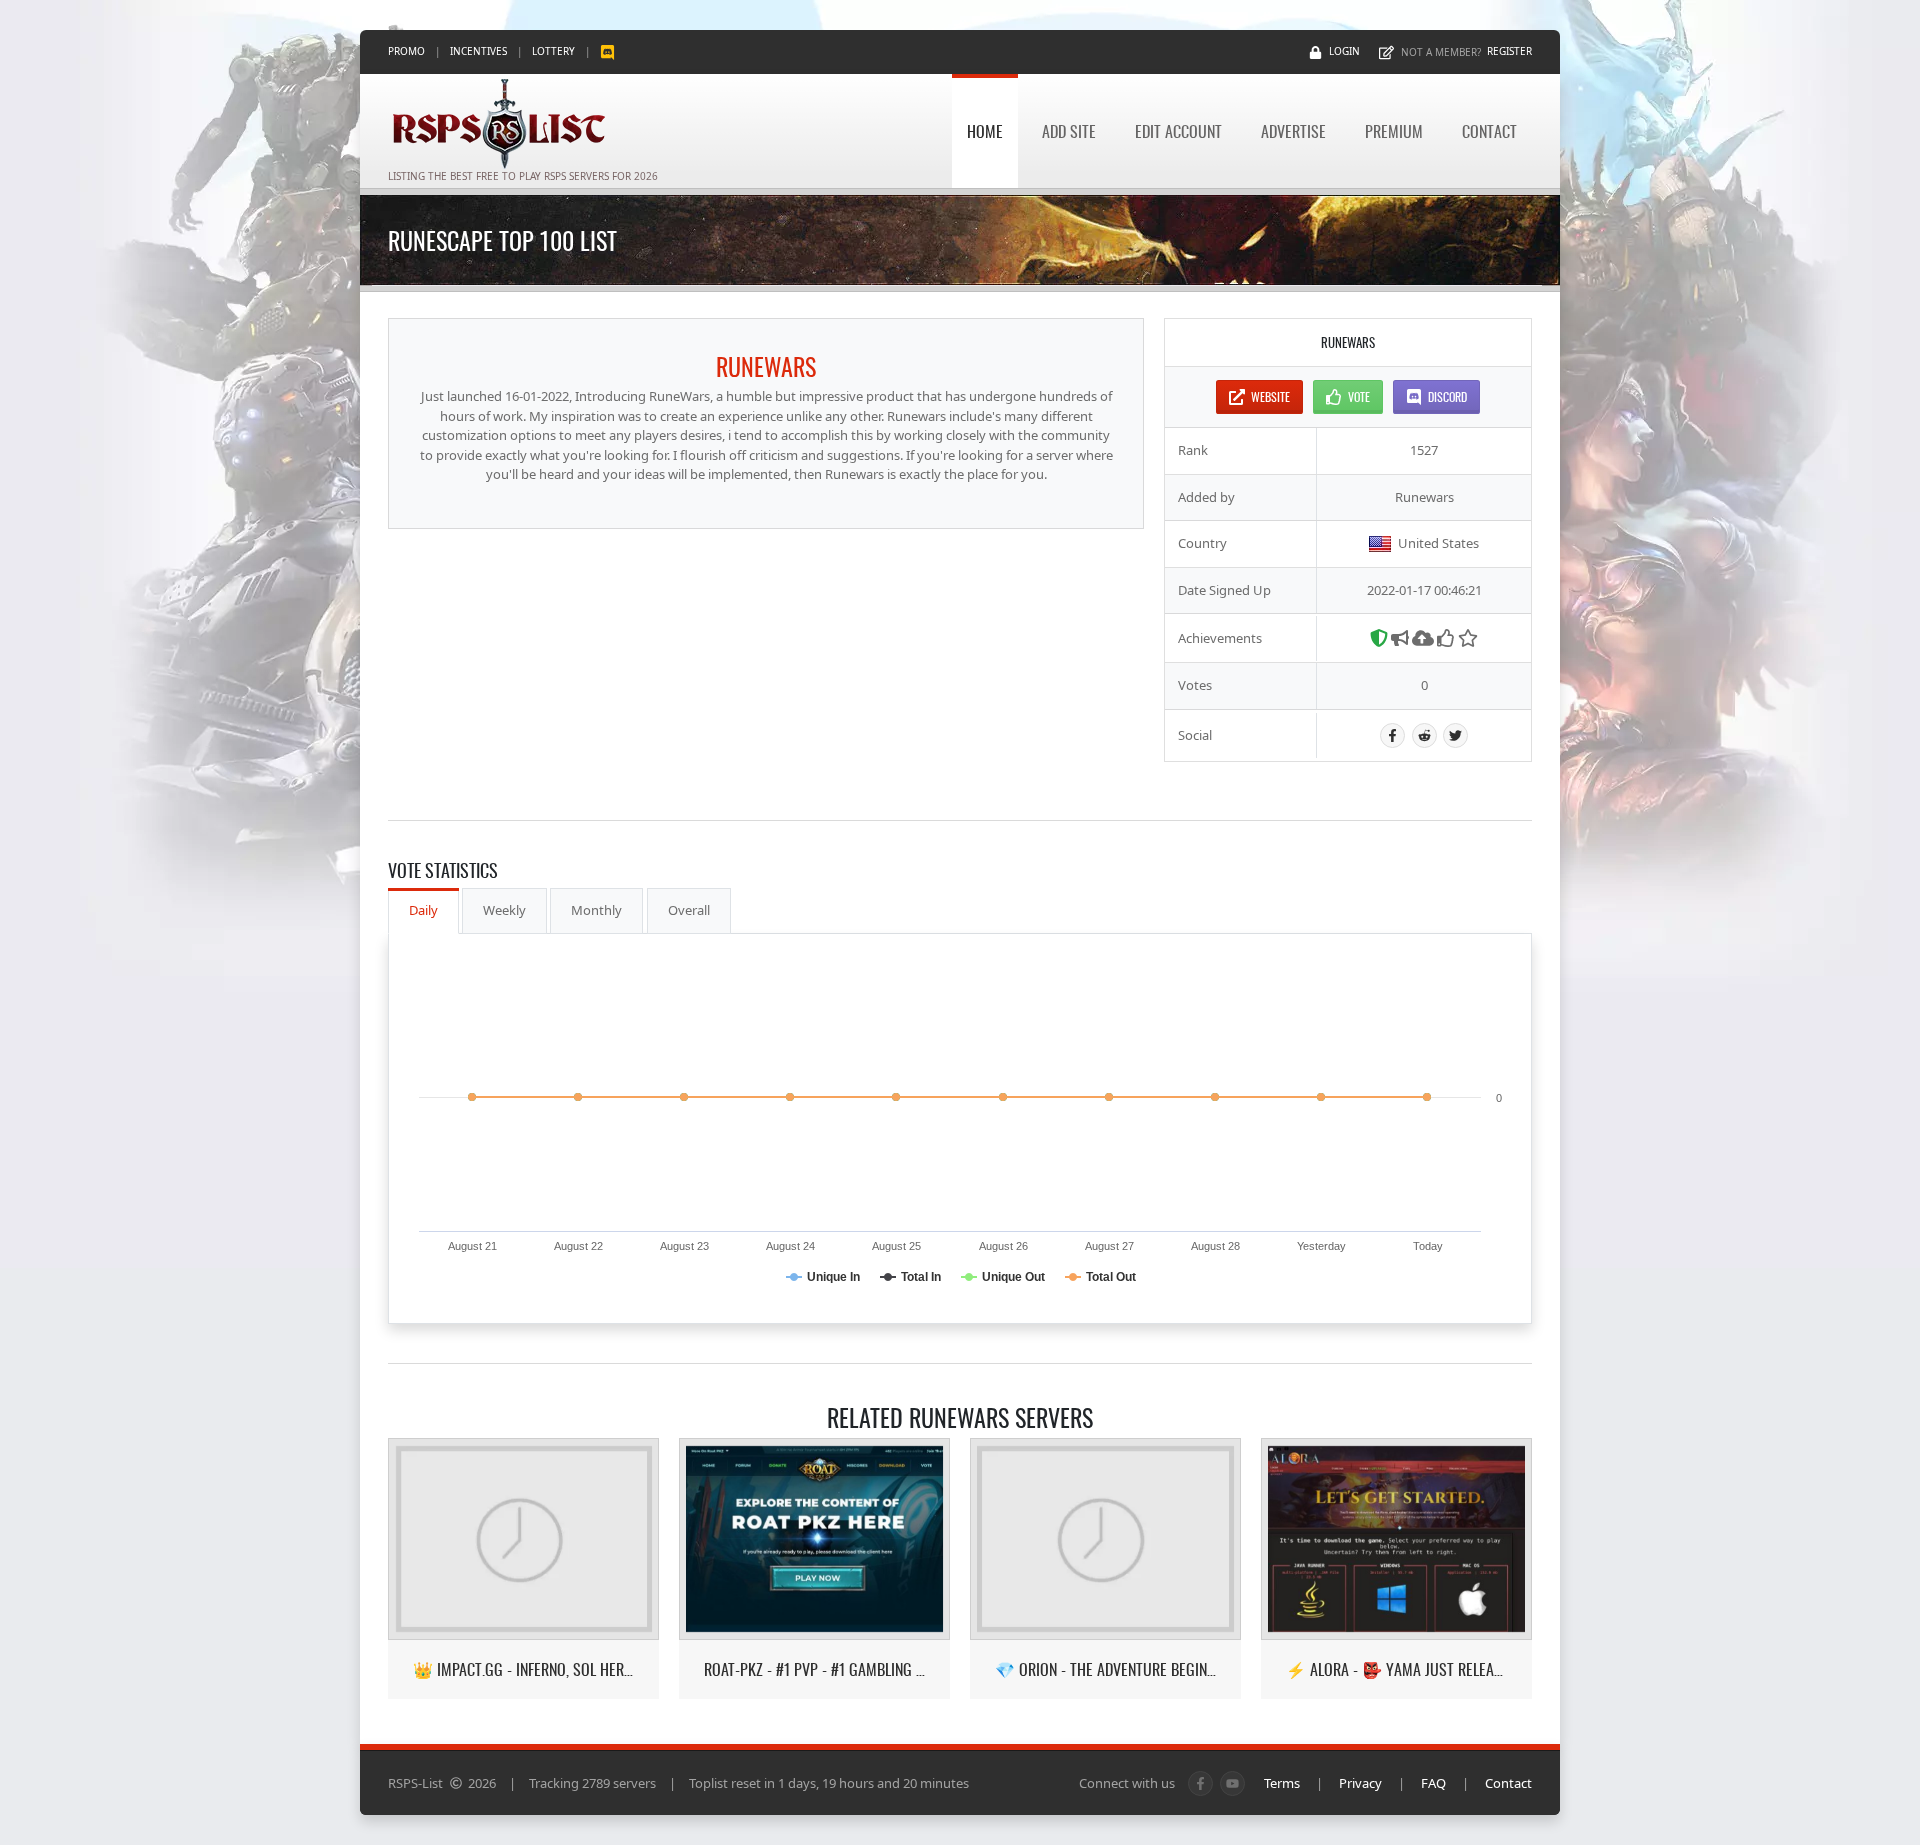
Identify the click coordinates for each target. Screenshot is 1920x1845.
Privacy (1360, 1783)
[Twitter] (1455, 735)
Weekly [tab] (504, 910)
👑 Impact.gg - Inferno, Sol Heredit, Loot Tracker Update (523, 1669)
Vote (1359, 396)
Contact (1489, 131)
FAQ (1433, 1783)
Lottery (553, 51)
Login (1344, 51)
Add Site (1069, 131)
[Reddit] (1424, 735)
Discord (1447, 396)
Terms (1282, 1783)
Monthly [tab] (596, 910)
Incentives (478, 51)
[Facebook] (1392, 735)
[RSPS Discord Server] (607, 51)
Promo (406, 51)
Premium (1394, 131)
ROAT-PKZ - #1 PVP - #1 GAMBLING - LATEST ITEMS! (814, 1669)
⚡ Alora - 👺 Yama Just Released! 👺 (1396, 1669)
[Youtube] (1232, 1783)
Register (1509, 51)
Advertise (1293, 131)
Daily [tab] (423, 910)
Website (1270, 396)
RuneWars (766, 366)
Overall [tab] (689, 910)
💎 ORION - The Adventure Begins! (1105, 1669)
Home (985, 131)
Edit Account (1178, 131)
